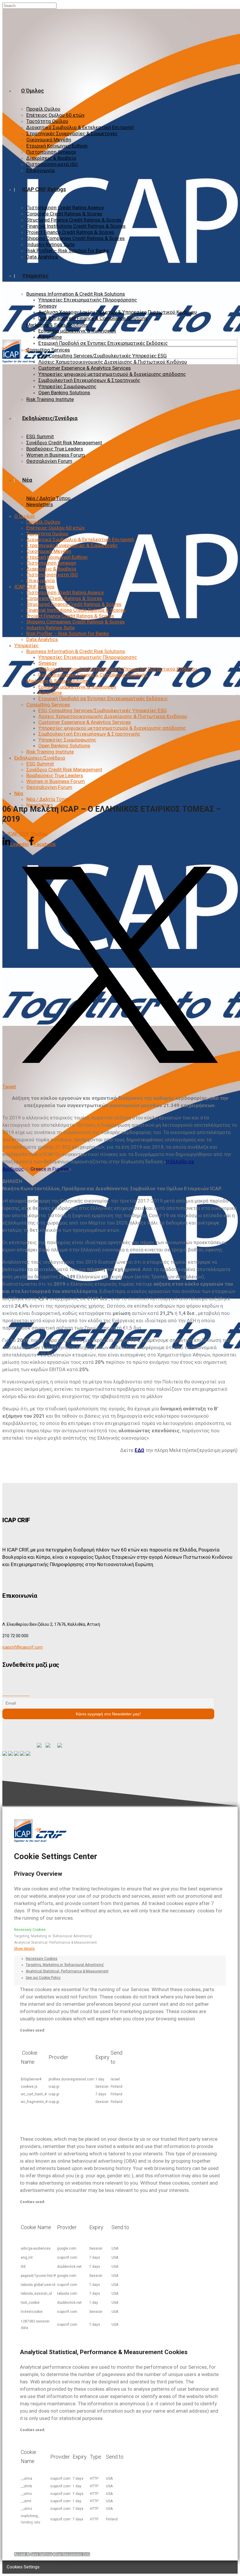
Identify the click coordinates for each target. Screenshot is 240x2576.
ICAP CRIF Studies (27, 834)
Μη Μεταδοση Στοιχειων (35, 2541)
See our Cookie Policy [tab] (43, 1978)
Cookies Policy (28, 2530)
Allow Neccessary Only (71, 2554)
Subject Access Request (34, 2524)
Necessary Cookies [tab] (42, 1959)
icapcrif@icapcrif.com (23, 1647)
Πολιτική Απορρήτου (32, 2535)
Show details (24, 1949)
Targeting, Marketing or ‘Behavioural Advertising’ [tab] (65, 1965)
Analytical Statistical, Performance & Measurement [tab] (67, 1971)
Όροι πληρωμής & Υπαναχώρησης (41, 2547)
